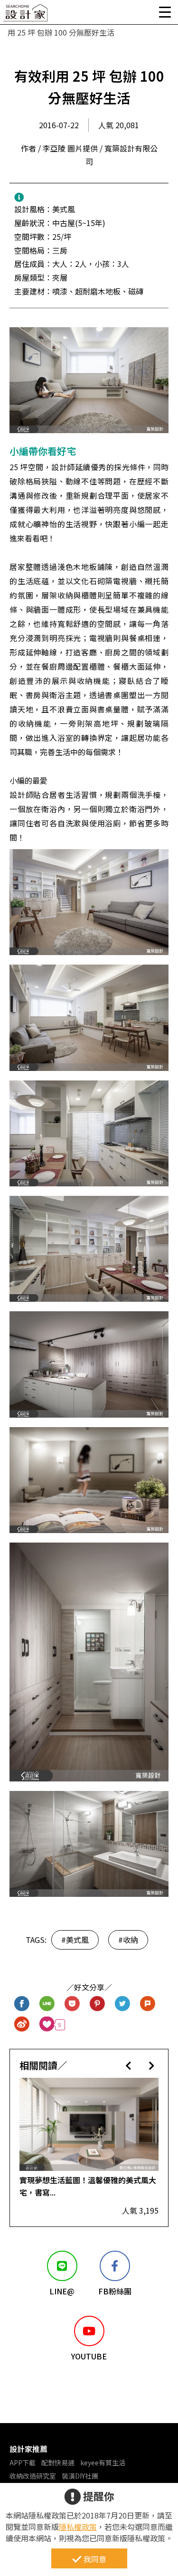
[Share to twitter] (123, 2004)
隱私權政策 (78, 2527)
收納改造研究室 (33, 2476)
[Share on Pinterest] (98, 2004)
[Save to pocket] (72, 2004)
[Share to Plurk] (148, 2004)
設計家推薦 (28, 2449)
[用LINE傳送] (47, 2004)
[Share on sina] (22, 2025)
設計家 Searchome (26, 15)
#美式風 (75, 1940)
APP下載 (23, 2462)
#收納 (128, 1940)
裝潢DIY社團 (80, 2476)
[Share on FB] (22, 2004)
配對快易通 (58, 2462)
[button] (128, 2065)
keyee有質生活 (103, 2462)
